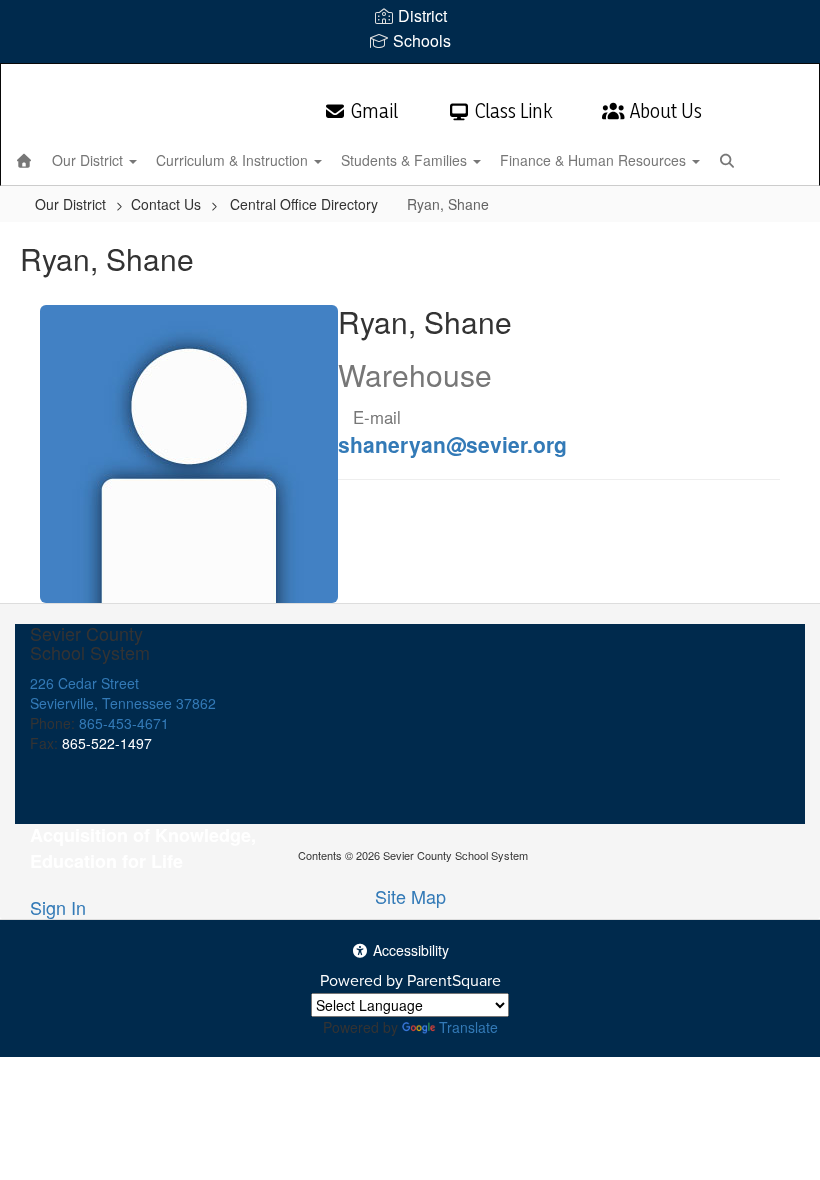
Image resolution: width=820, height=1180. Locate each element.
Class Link (513, 111)
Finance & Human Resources (595, 160)
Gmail (374, 111)
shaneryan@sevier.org (452, 444)
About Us (666, 111)
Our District (89, 160)
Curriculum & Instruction (234, 160)
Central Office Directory (304, 204)
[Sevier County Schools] (409, 76)
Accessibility (409, 950)
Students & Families (406, 160)
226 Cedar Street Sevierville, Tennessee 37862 (123, 693)
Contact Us (166, 204)
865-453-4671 (124, 723)
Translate (468, 1027)
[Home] (24, 160)
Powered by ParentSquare (410, 980)
